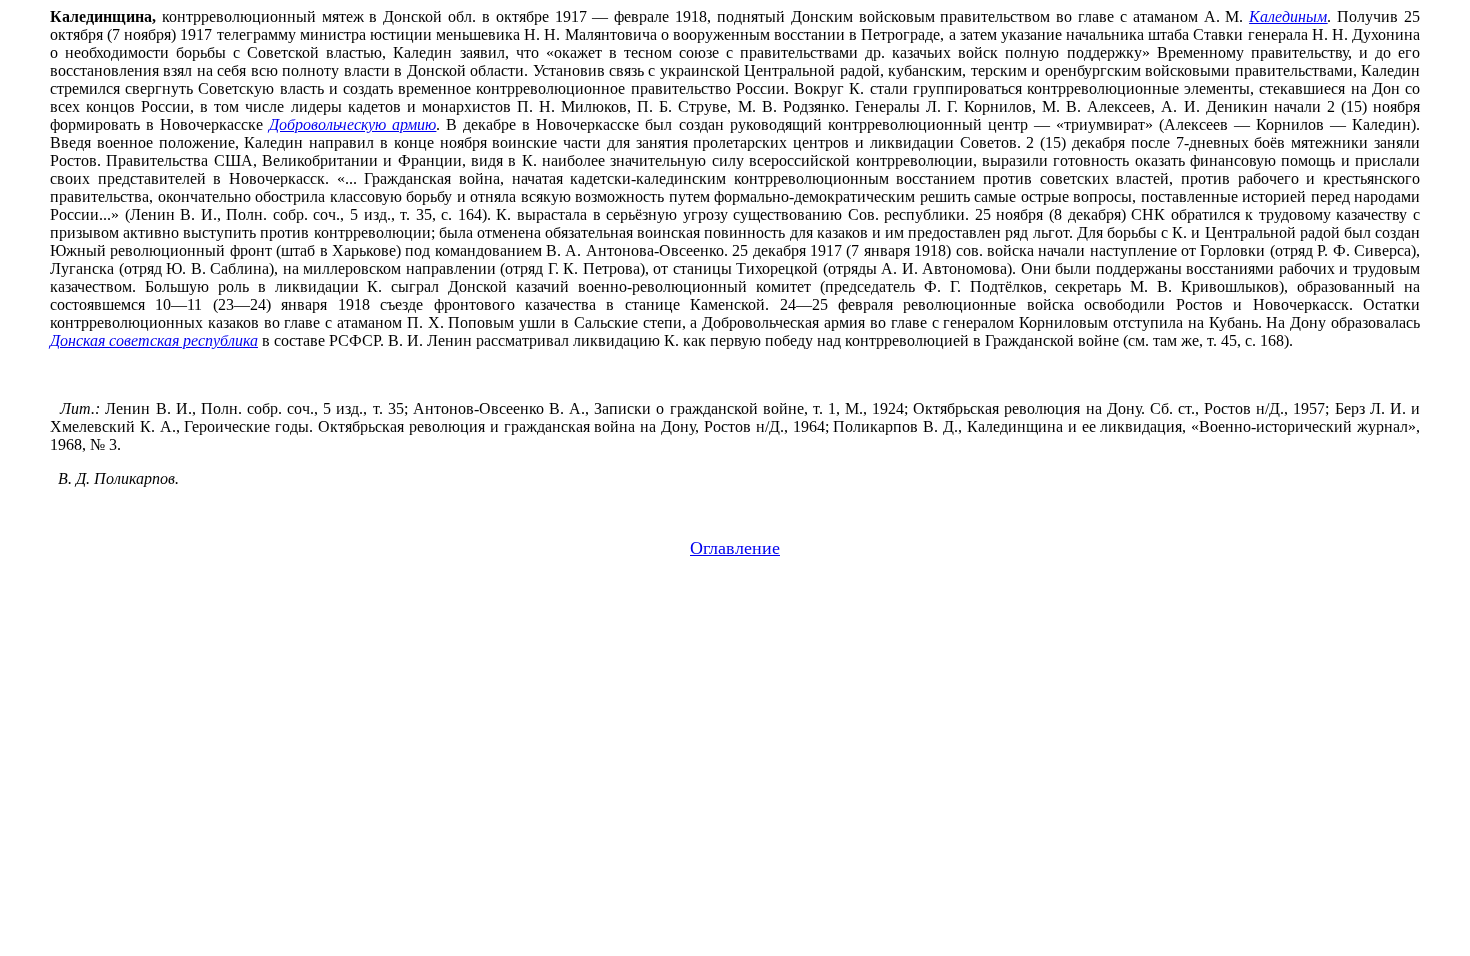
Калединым (1288, 16)
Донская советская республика (154, 340)
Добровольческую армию (352, 124)
